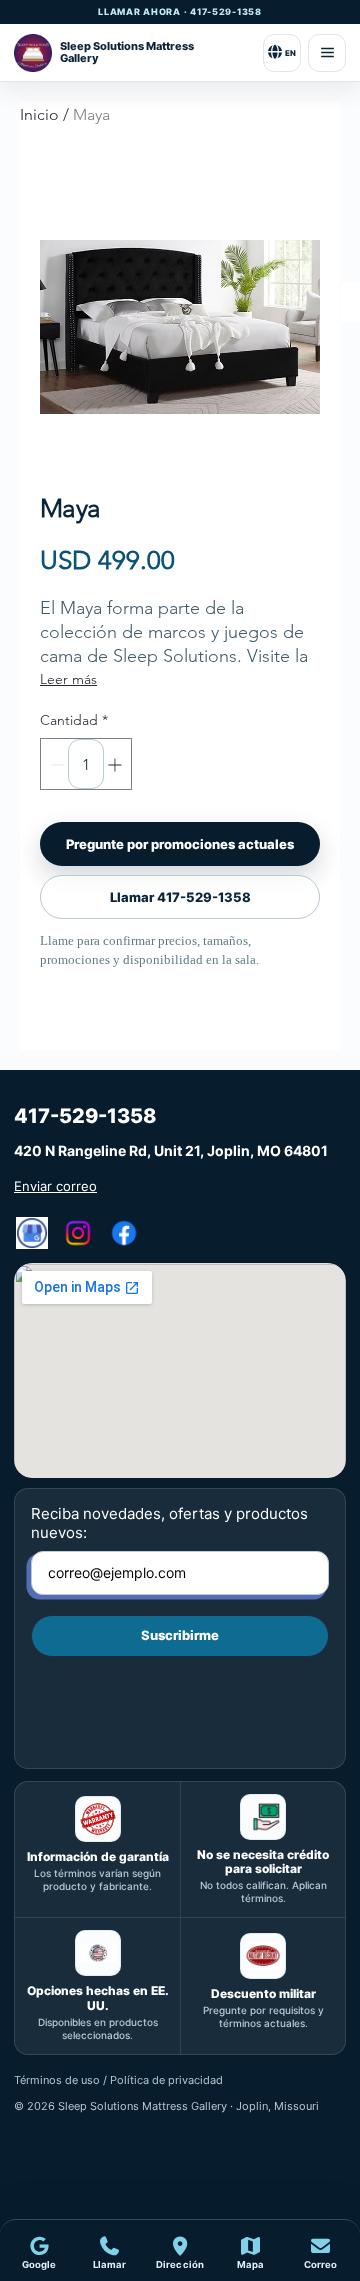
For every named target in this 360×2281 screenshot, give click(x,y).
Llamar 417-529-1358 (180, 897)
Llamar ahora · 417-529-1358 (179, 12)
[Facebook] (124, 1233)
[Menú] (327, 53)
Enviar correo (55, 1186)
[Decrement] (55, 764)
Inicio (39, 114)
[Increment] (116, 764)
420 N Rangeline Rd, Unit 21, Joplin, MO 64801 (171, 1150)
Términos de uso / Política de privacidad (118, 2080)
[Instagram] (78, 1233)
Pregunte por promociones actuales (180, 844)
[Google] (32, 1233)
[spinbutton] (86, 764)
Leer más (68, 679)
